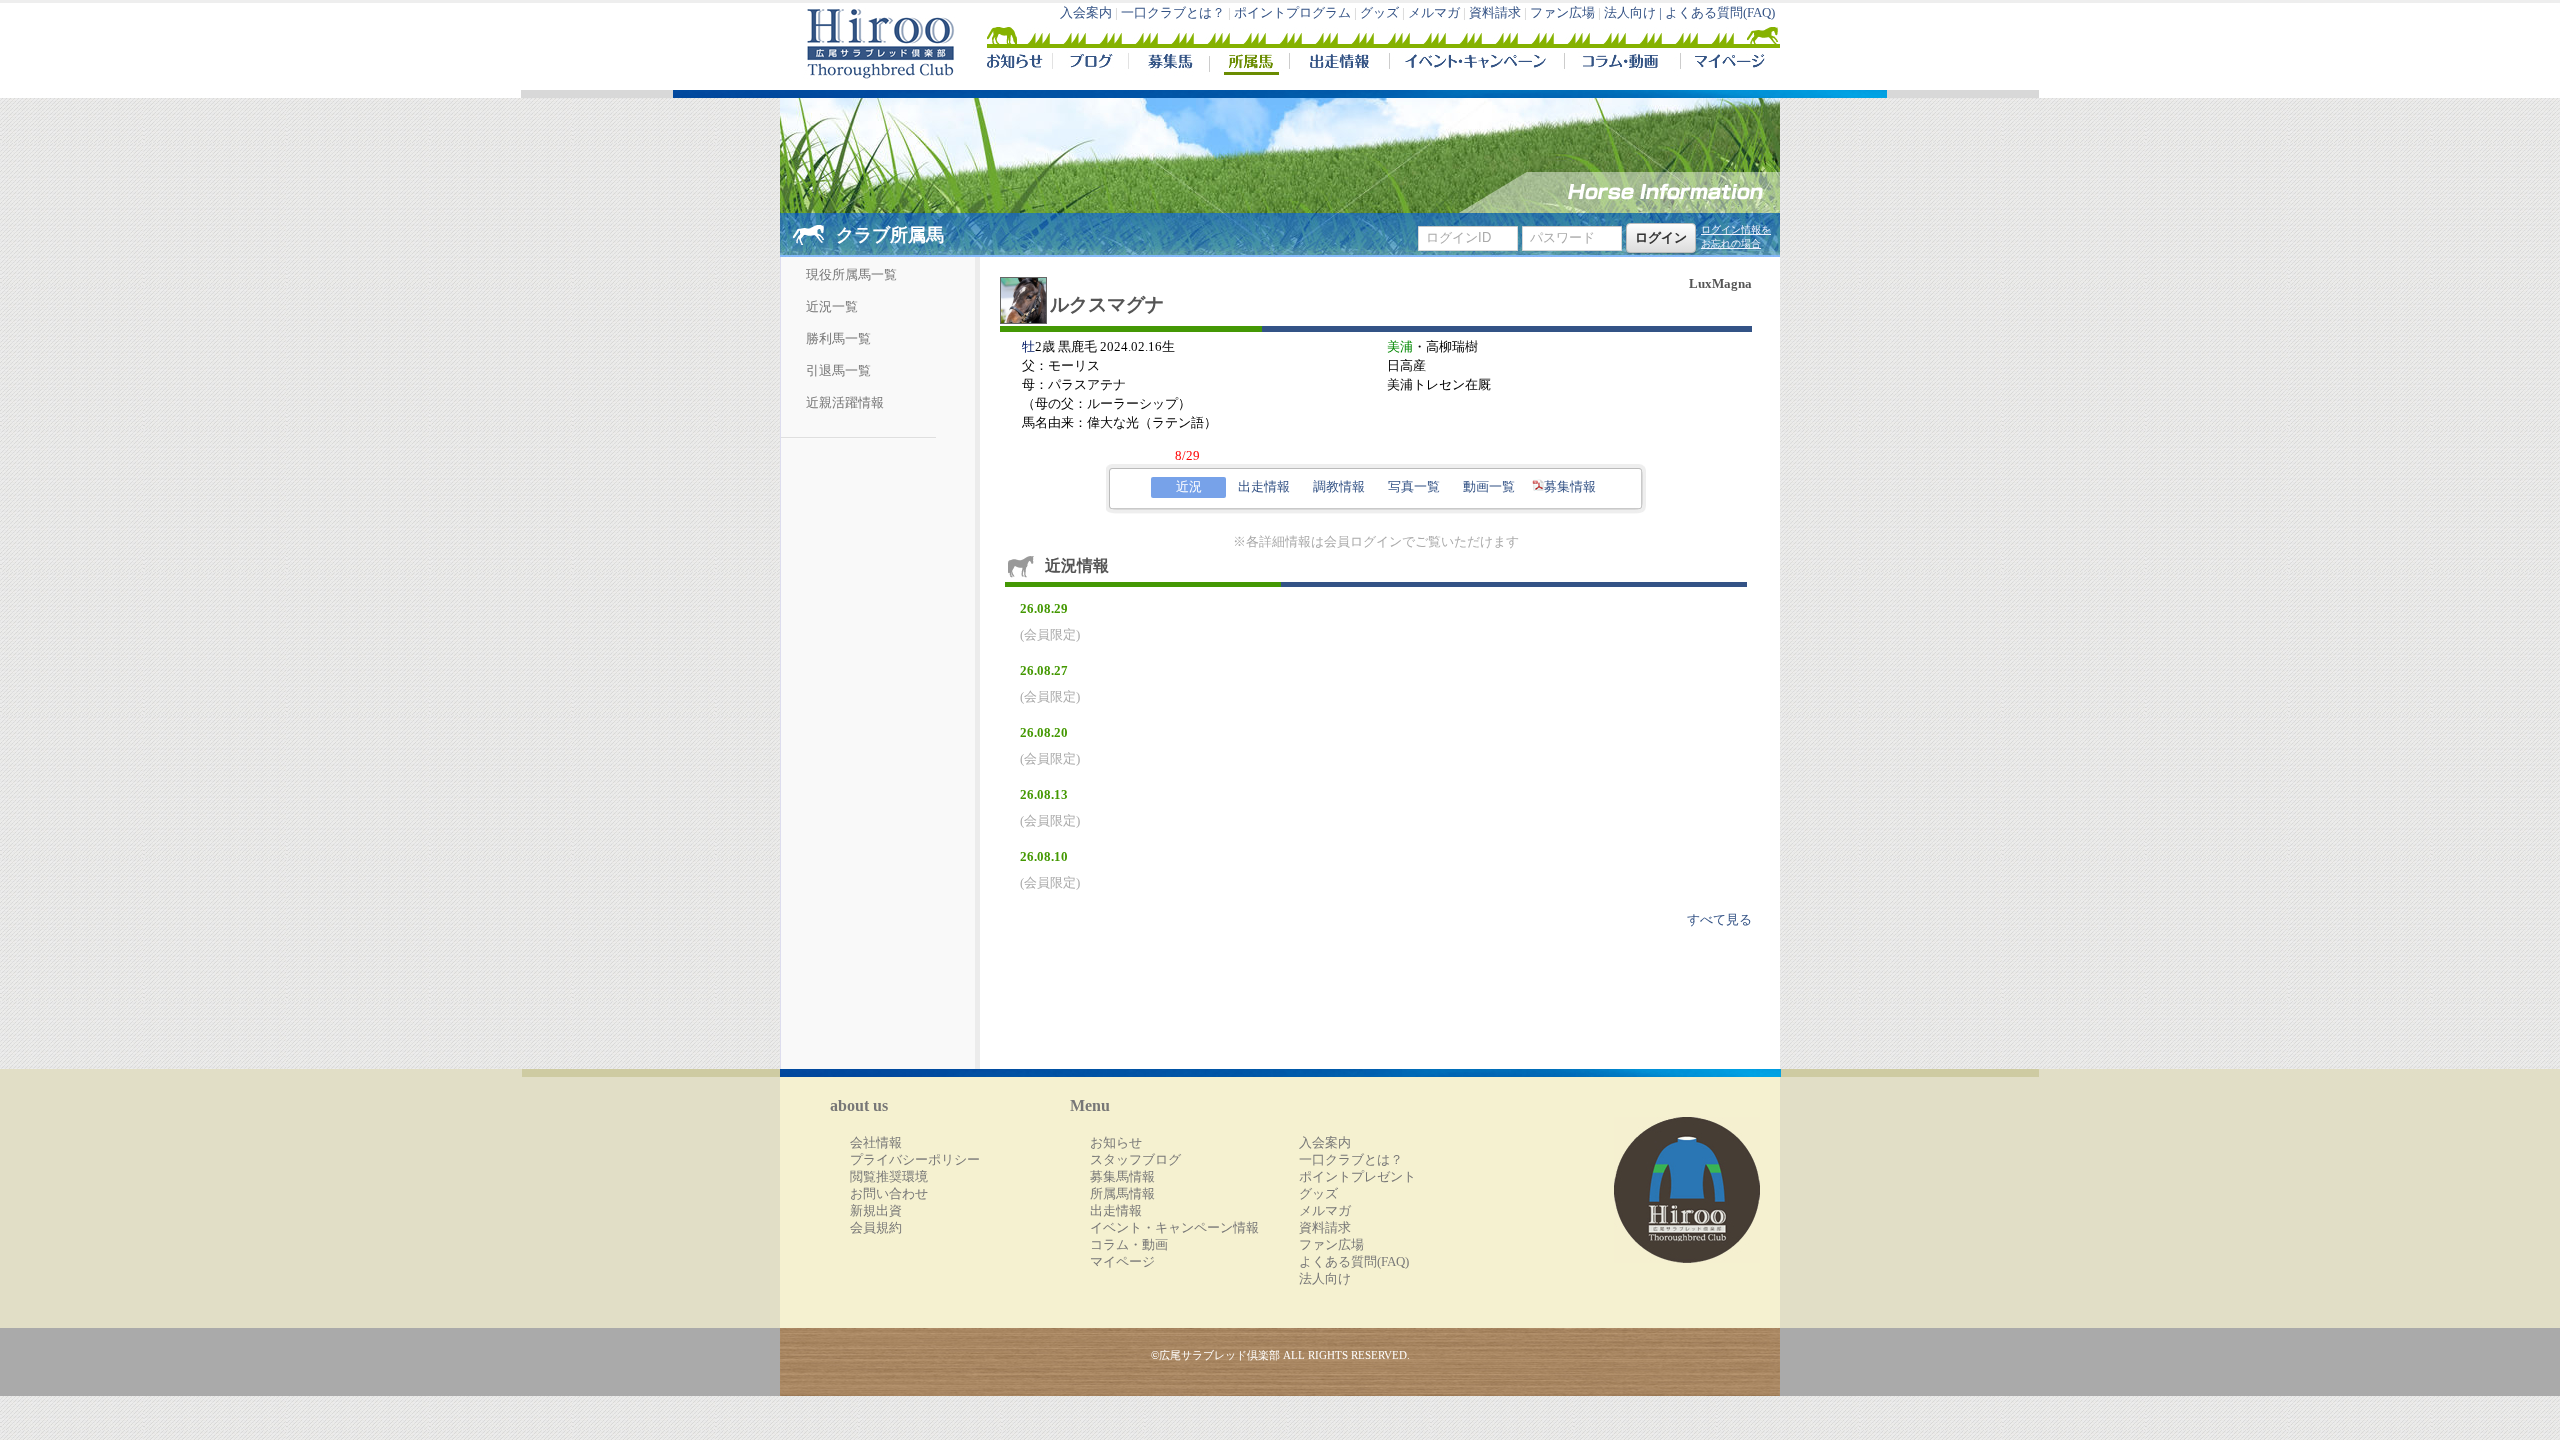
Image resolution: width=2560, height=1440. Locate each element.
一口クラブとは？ (1173, 13)
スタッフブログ (1135, 1160)
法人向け (1325, 1279)
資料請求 (1495, 13)
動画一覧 (1489, 487)
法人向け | (1634, 13)
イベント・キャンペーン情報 (1174, 1228)
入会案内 (1086, 13)
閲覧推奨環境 (889, 1177)
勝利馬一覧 (838, 339)
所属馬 (1249, 64)
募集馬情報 (1122, 1177)
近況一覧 (832, 307)
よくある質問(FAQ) (1720, 13)
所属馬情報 (1122, 1194)
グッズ (1379, 13)
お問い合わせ (889, 1194)
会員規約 (876, 1228)
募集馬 (1168, 64)
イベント (1476, 64)
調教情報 (1339, 487)
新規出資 (876, 1211)
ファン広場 (1562, 13)
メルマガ (1434, 13)
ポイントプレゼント (1357, 1177)
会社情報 (876, 1143)
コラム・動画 (1622, 64)
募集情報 (1570, 487)
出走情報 (1339, 64)
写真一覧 (1414, 487)
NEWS (1016, 64)
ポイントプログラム (1292, 13)
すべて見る (1719, 920)
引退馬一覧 (838, 371)
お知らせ (1116, 1143)
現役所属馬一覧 (851, 275)
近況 (1189, 487)
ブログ (1090, 64)
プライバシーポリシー (915, 1160)
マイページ (1726, 64)
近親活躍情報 (845, 403)
